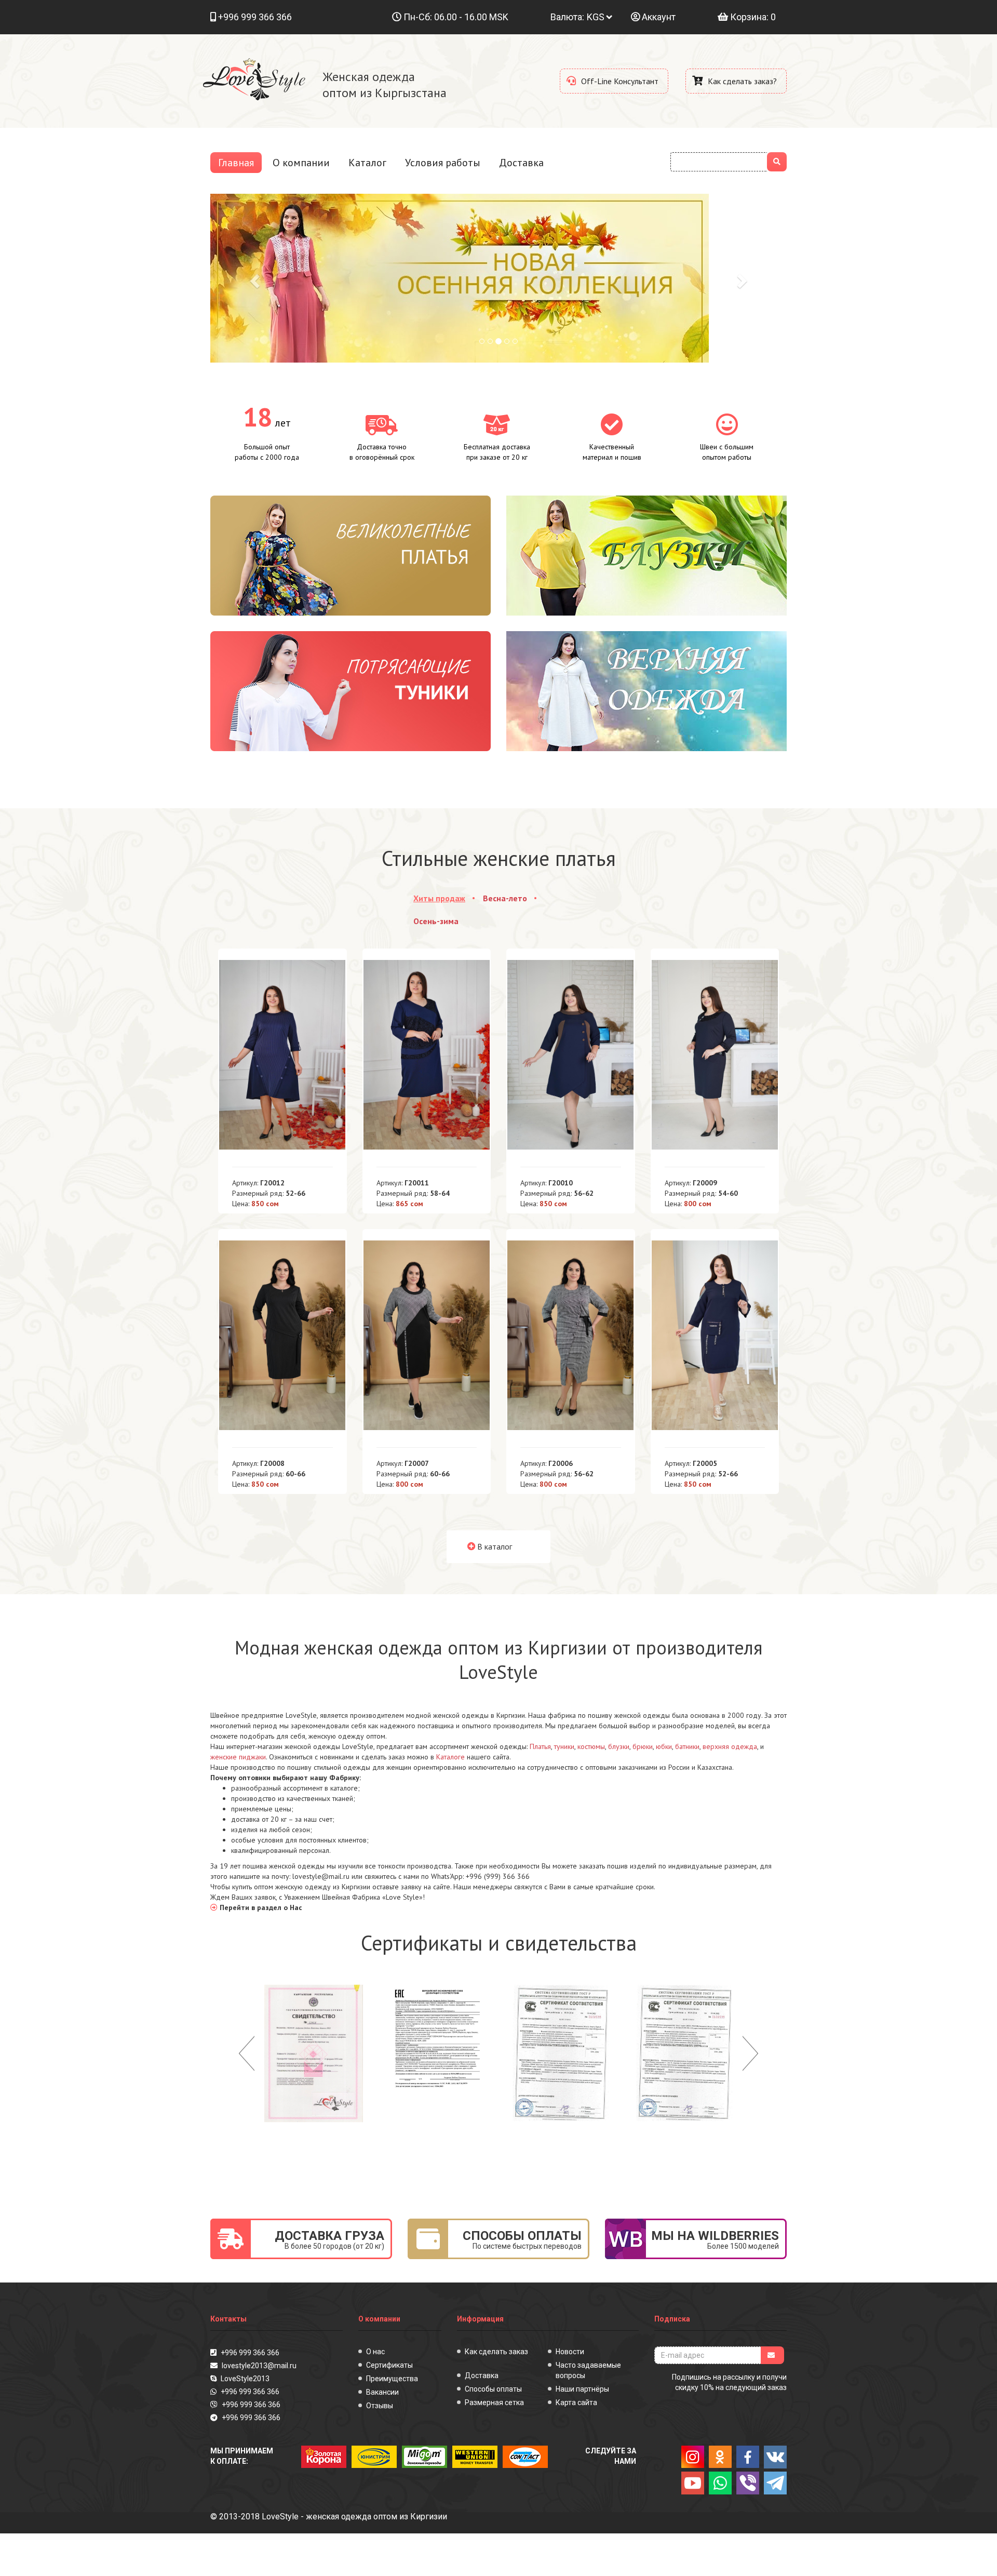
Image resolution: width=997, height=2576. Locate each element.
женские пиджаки (238, 1757)
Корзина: (752, 17)
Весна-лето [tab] (505, 898)
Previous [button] (247, 2053)
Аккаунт (658, 17)
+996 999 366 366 (255, 17)
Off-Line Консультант (619, 81)
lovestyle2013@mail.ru (258, 2366)
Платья (540, 1746)
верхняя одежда (730, 1746)
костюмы (591, 1746)
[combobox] (719, 162)
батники (687, 1746)
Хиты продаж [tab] (439, 898)
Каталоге (450, 1757)
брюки (643, 1746)
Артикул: (258, 1183)
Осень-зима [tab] (436, 921)
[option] (314, 2053)
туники (564, 1746)
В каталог (494, 1546)
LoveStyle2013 (244, 2379)
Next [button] (750, 2053)
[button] (254, 278)
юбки (664, 1746)
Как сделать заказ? (741, 81)
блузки (619, 1746)
